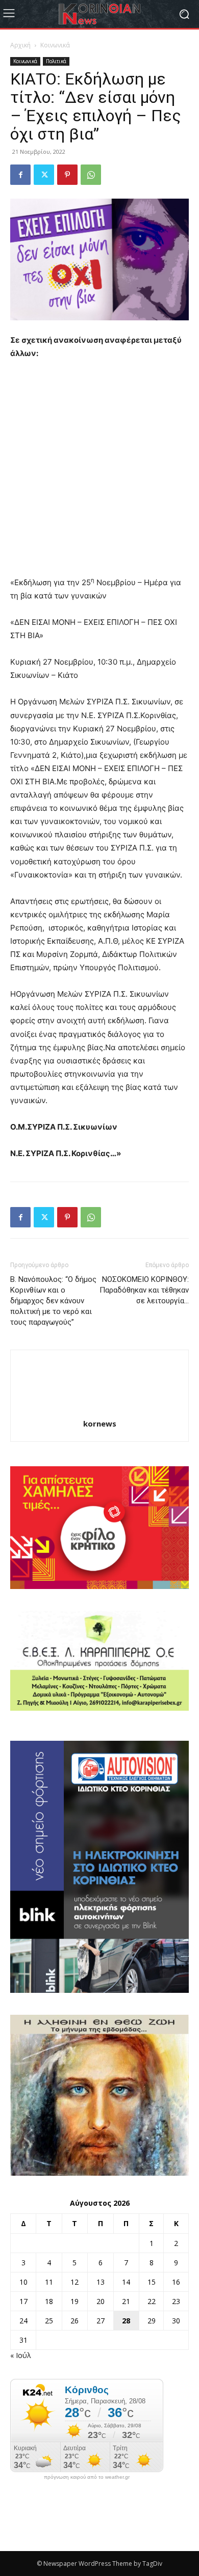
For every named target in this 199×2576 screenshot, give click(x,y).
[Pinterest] (67, 175)
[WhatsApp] (91, 175)
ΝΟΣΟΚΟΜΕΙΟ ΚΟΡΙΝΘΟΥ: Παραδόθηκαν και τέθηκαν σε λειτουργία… (144, 1290)
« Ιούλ (21, 2355)
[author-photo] (99, 1409)
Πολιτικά (56, 61)
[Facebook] (20, 175)
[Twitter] (44, 175)
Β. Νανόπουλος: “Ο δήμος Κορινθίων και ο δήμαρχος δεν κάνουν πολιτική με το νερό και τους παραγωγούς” (53, 1301)
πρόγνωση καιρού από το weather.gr (87, 2477)
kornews (100, 1423)
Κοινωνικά (55, 45)
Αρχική (20, 45)
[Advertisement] (99, 473)
